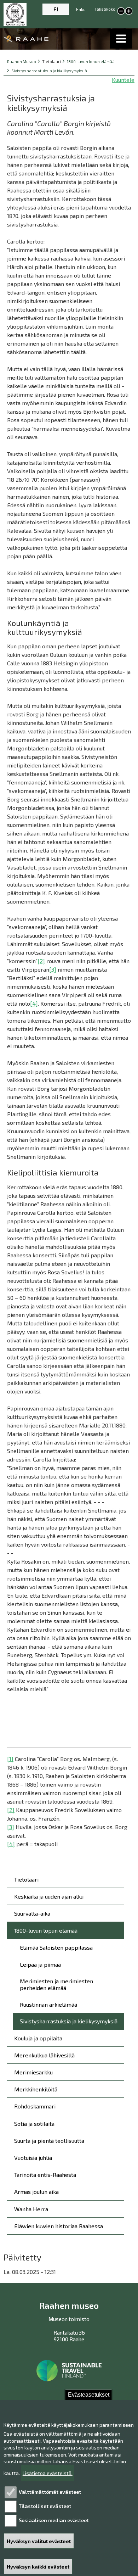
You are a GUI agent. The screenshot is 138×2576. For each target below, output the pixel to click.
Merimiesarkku (33, 2072)
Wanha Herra (31, 2209)
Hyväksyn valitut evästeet (39, 2541)
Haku (81, 9)
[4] (34, 1003)
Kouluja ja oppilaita (38, 2038)
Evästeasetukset (89, 2395)
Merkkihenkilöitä (36, 2089)
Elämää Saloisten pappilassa (56, 1947)
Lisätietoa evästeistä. (48, 2473)
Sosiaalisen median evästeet (54, 2520)
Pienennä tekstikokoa (121, 11)
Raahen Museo (22, 62)
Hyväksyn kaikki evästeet (38, 2567)
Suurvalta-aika (32, 1913)
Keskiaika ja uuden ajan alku (49, 1896)
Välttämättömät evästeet (50, 2492)
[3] (53, 969)
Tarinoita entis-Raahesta (45, 2175)
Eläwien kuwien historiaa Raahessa (59, 2226)
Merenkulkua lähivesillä (44, 2055)
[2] (41, 961)
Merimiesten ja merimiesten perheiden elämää (56, 1984)
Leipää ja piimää (40, 1964)
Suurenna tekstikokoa (129, 12)
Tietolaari (26, 1879)
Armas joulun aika (36, 2192)
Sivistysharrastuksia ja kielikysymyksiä (49, 71)
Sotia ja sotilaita (34, 2124)
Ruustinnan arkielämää (48, 2004)
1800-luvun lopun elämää (91, 62)
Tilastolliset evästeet (45, 2506)
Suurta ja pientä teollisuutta (49, 2141)
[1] (10, 1759)
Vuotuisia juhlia (33, 2158)
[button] (121, 39)
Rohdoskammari (35, 2106)
